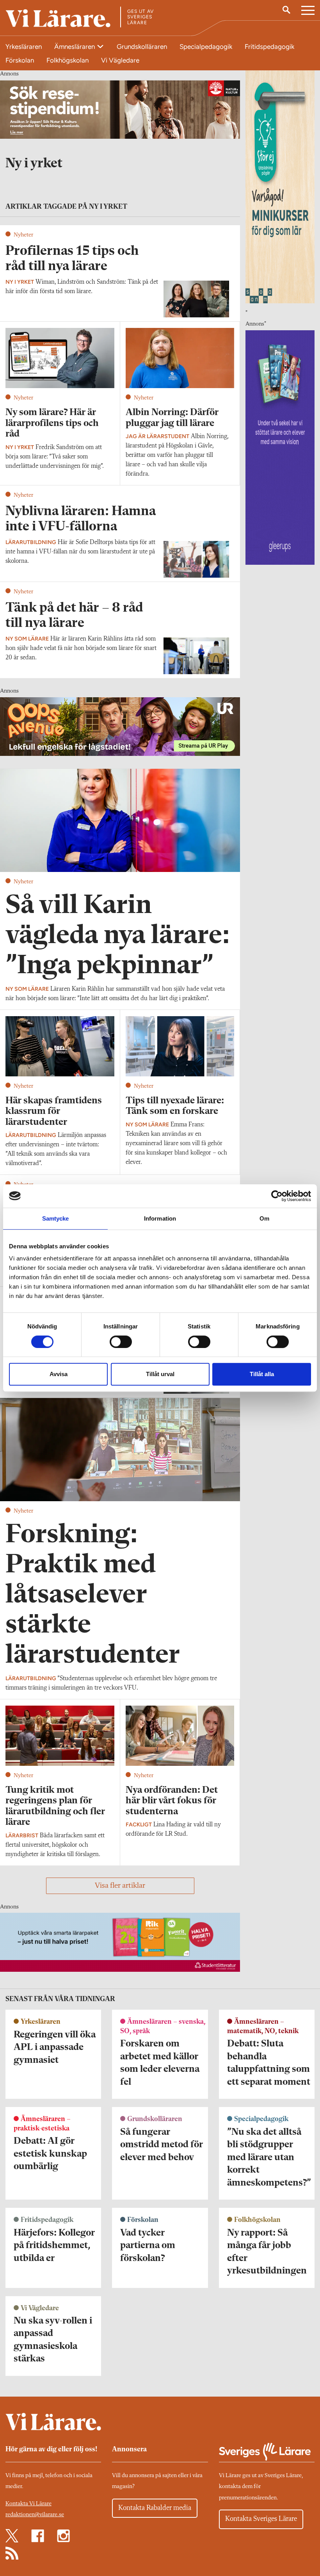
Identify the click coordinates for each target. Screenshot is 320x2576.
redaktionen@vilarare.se (35, 2515)
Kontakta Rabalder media (155, 2508)
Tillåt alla (262, 1374)
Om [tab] (264, 1218)
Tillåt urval (160, 1374)
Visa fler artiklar (120, 1886)
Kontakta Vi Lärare (28, 2504)
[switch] (121, 1342)
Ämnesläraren (75, 47)
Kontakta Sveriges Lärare (261, 2519)
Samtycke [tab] (56, 1218)
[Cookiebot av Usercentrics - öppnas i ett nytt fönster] (277, 1196)
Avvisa (59, 1374)
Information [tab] (160, 1218)
